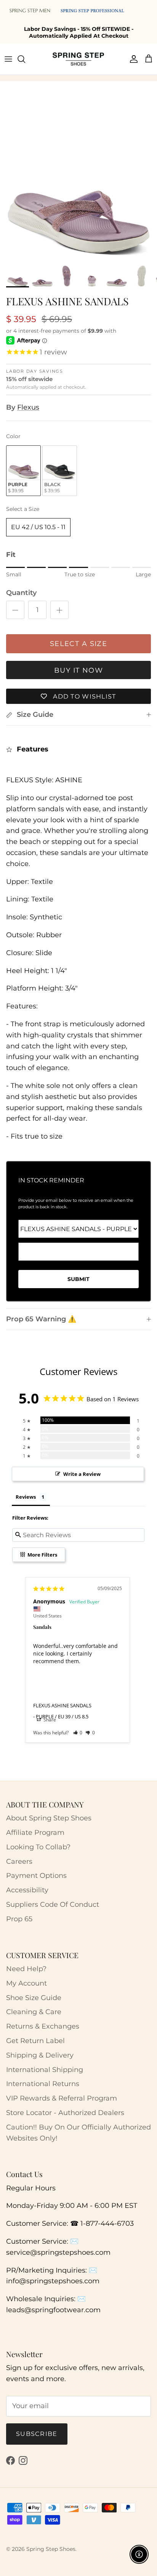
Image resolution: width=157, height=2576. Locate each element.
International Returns (43, 2084)
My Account (26, 1983)
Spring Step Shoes (51, 2549)
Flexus (28, 407)
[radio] (23, 471)
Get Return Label (35, 2041)
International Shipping (45, 2070)
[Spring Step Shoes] (78, 59)
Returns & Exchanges (43, 2026)
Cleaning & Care (34, 2012)
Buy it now (78, 670)
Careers (19, 1861)
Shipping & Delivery (40, 2055)
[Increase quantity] (59, 610)
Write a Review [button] (82, 1474)
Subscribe (37, 2434)
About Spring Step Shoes (49, 1818)
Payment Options (36, 1876)
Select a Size (23, 509)
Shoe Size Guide (34, 1998)
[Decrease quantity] (15, 610)
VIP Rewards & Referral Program (62, 2098)
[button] (78, 1733)
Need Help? (26, 1969)
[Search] (25, 59)
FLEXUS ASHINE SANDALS (62, 1705)
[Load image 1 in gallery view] (78, 182)
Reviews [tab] (26, 1497)
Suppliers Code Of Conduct (53, 1904)
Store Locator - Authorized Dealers (65, 2113)
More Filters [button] (42, 1555)
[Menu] (8, 59)
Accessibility (27, 1890)
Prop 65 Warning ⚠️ (41, 1319)
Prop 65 (19, 1919)
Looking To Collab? (38, 1847)
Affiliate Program (35, 1833)
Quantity (21, 593)
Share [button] (49, 1720)
